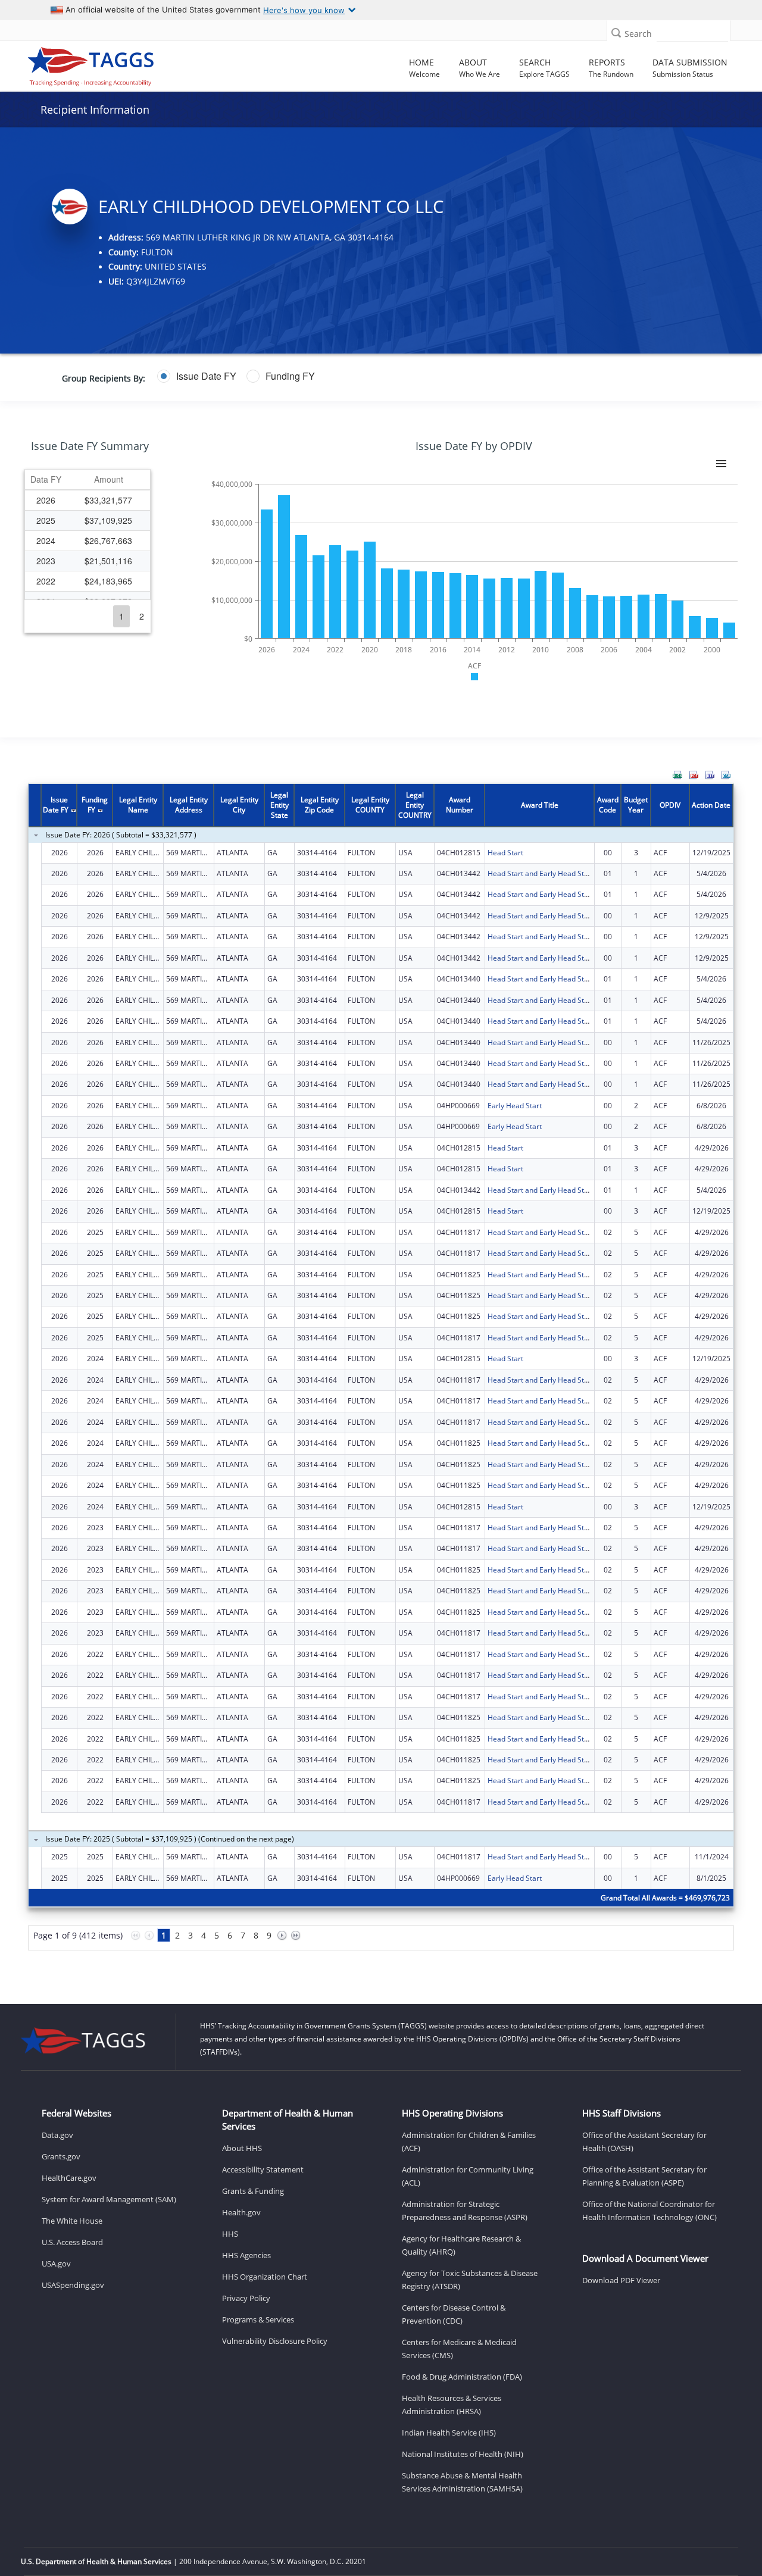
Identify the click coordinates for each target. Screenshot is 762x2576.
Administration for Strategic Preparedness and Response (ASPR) (465, 2211)
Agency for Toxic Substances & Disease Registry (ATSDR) (470, 2280)
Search (638, 34)
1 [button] (121, 616)
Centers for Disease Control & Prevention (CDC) (454, 2314)
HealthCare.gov (69, 2178)
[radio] (197, 376)
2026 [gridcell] (46, 500)
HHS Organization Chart (265, 2277)
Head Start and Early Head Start (541, 873)
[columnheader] (46, 480)
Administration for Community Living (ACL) (468, 2176)
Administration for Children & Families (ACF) (469, 2142)
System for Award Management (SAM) (109, 2199)
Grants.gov (61, 2156)
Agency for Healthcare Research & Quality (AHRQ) (461, 2245)
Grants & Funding (253, 2191)
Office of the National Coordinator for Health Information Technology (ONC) (649, 2211)
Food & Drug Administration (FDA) (462, 2377)
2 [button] (142, 616)
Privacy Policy (246, 2298)
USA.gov (56, 2264)
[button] (616, 32)
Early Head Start (515, 1106)
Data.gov (57, 2135)
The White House (72, 2221)
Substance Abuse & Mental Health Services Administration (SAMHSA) (462, 2482)
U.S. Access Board (72, 2242)
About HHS (242, 2148)
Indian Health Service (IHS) (449, 2433)
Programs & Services (258, 2319)
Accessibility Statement (263, 2169)
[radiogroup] (298, 376)
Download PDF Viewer (621, 2280)
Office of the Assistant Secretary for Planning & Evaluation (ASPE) (644, 2176)
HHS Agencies (246, 2255)
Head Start (505, 853)
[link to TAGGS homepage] (107, 64)
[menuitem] (677, 775)
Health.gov (241, 2212)
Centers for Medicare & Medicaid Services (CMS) (459, 2349)
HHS (230, 2234)
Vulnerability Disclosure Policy (275, 2341)
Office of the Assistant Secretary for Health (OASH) (644, 2142)
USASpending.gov (73, 2285)
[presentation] (381, 1374)
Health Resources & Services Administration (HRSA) (452, 2405)
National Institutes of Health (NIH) (463, 2454)
